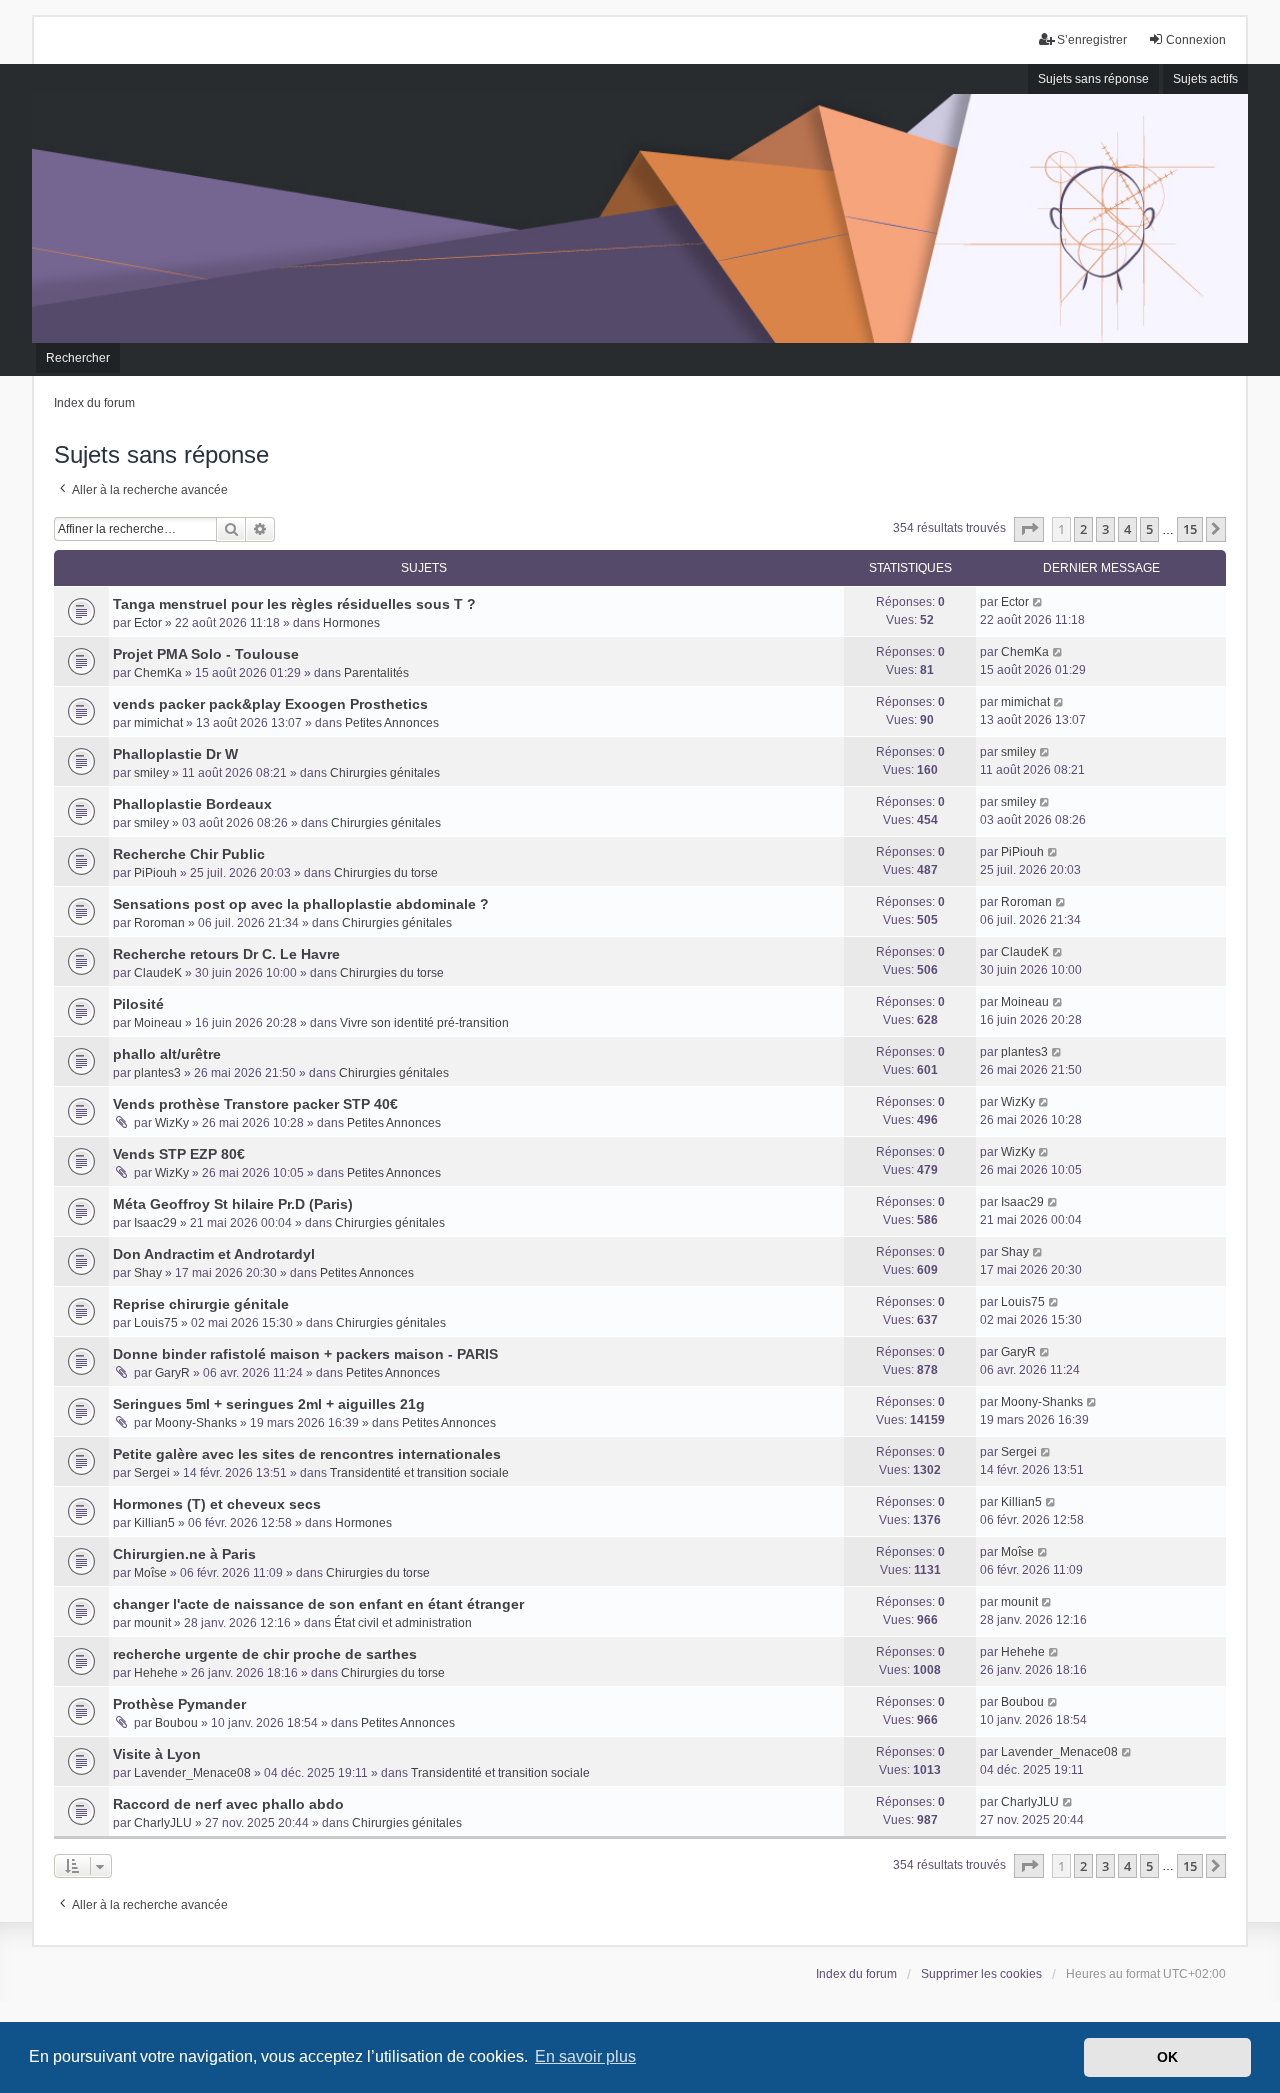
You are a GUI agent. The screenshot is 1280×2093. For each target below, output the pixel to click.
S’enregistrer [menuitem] (1092, 40)
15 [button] (1190, 529)
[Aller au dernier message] (1038, 602)
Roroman (159, 923)
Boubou (176, 1723)
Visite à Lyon (157, 1754)
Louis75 (156, 1323)
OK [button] (1167, 2057)
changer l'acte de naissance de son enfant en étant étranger (318, 1604)
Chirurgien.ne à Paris (184, 1554)
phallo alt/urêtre (167, 1054)
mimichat (158, 723)
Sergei (152, 1473)
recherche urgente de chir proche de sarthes (265, 1654)
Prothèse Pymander (179, 1704)
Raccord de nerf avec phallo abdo (228, 1804)
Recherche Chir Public (189, 854)
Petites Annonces (392, 723)
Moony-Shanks (196, 1423)
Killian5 (154, 1523)
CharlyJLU (163, 1823)
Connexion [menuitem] (1196, 40)
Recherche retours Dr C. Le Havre (226, 954)
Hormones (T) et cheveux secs (217, 1504)
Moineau (158, 1023)
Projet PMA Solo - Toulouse (206, 654)
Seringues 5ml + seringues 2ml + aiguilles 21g (269, 1404)
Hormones (351, 623)
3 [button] (1105, 529)
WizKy (172, 1123)
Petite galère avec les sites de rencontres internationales (307, 1454)
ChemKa (158, 673)
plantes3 (157, 1073)
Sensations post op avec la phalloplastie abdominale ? (301, 904)
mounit (152, 1623)
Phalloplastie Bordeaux (192, 804)
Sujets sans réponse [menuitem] (1093, 79)
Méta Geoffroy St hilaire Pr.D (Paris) (233, 1204)
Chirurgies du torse (386, 873)
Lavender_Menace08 (192, 1773)
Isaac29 (155, 1223)
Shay (148, 1273)
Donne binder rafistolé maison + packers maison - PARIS (305, 1354)
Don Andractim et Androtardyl (214, 1254)
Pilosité (138, 1004)
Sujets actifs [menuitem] (1205, 79)
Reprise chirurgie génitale (201, 1304)
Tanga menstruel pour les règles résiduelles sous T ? (294, 604)
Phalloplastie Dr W (175, 754)
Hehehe (156, 1673)
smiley (151, 773)
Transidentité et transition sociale (419, 1473)
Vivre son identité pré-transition (424, 1023)
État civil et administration (403, 1623)
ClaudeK (158, 973)
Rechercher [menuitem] (78, 358)
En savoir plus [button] (585, 2056)
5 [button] (1149, 529)
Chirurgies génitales (385, 773)
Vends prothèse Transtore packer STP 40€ (255, 1104)
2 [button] (1083, 529)
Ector (148, 623)
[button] (1029, 529)
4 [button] (1127, 529)
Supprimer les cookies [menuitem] (981, 1974)
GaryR (172, 1373)
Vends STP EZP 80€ (179, 1154)
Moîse (150, 1573)
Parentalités (376, 673)
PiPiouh (155, 873)
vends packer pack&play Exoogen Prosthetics (270, 704)
